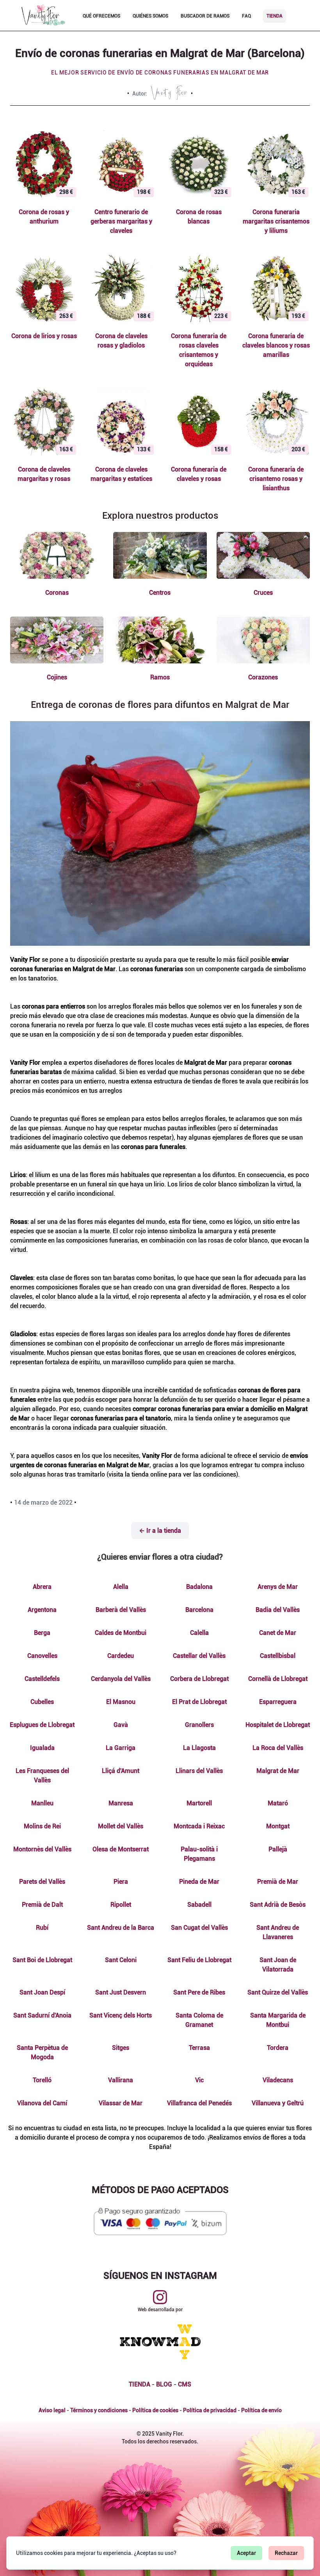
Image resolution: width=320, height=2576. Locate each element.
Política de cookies (155, 2410)
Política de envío (261, 2410)
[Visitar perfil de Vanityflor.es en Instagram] (160, 2297)
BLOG (164, 2384)
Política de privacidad (210, 2410)
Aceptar (246, 2553)
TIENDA (140, 2384)
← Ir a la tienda (160, 1531)
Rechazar (286, 2553)
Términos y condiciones (99, 2410)
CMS (185, 2384)
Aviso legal (52, 2410)
